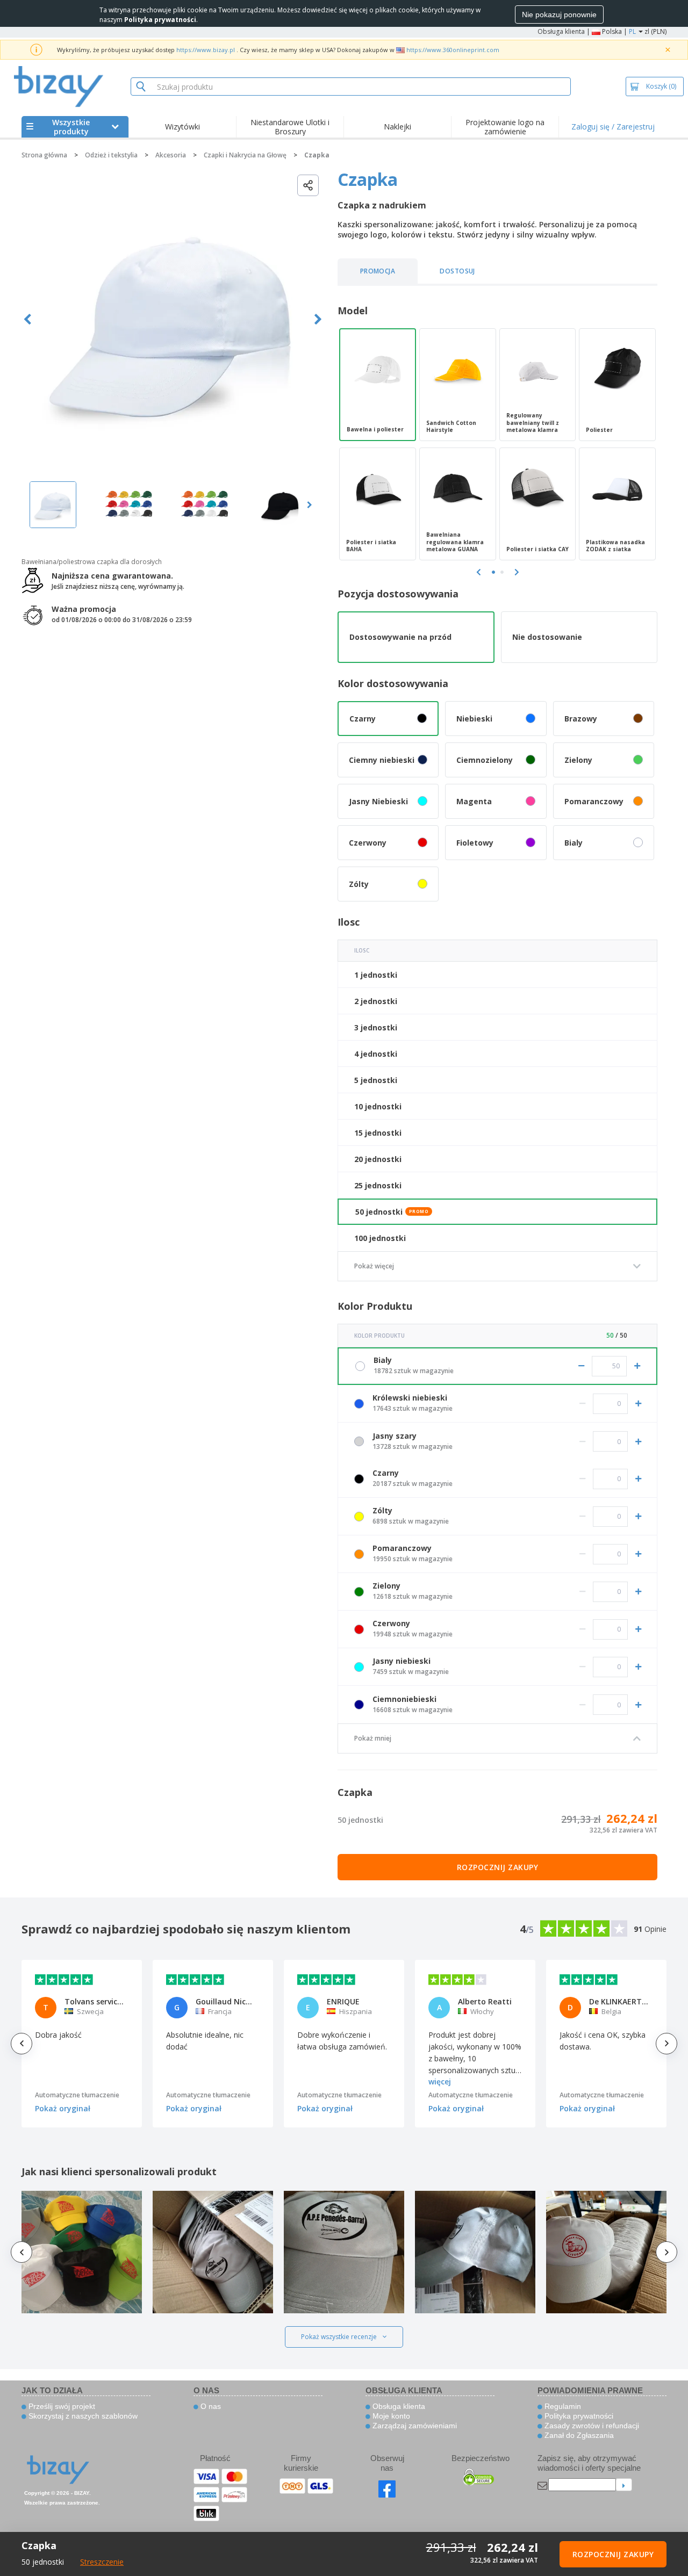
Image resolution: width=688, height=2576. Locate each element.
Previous (28, 319)
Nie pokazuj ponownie (559, 15)
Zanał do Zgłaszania (578, 2435)
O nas (210, 2406)
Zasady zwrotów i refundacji (591, 2426)
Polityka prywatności (578, 2416)
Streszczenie (102, 2562)
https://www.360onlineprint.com (453, 50)
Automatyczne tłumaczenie (77, 2095)
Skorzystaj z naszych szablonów (82, 2416)
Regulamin (562, 2406)
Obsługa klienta (561, 31)
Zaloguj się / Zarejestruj (613, 127)
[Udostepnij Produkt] (308, 185)
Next (318, 319)
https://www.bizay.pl (206, 50)
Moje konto (390, 2416)
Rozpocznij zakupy (498, 1867)
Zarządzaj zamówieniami (414, 2426)
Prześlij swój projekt (61, 2406)
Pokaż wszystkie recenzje (339, 2337)
